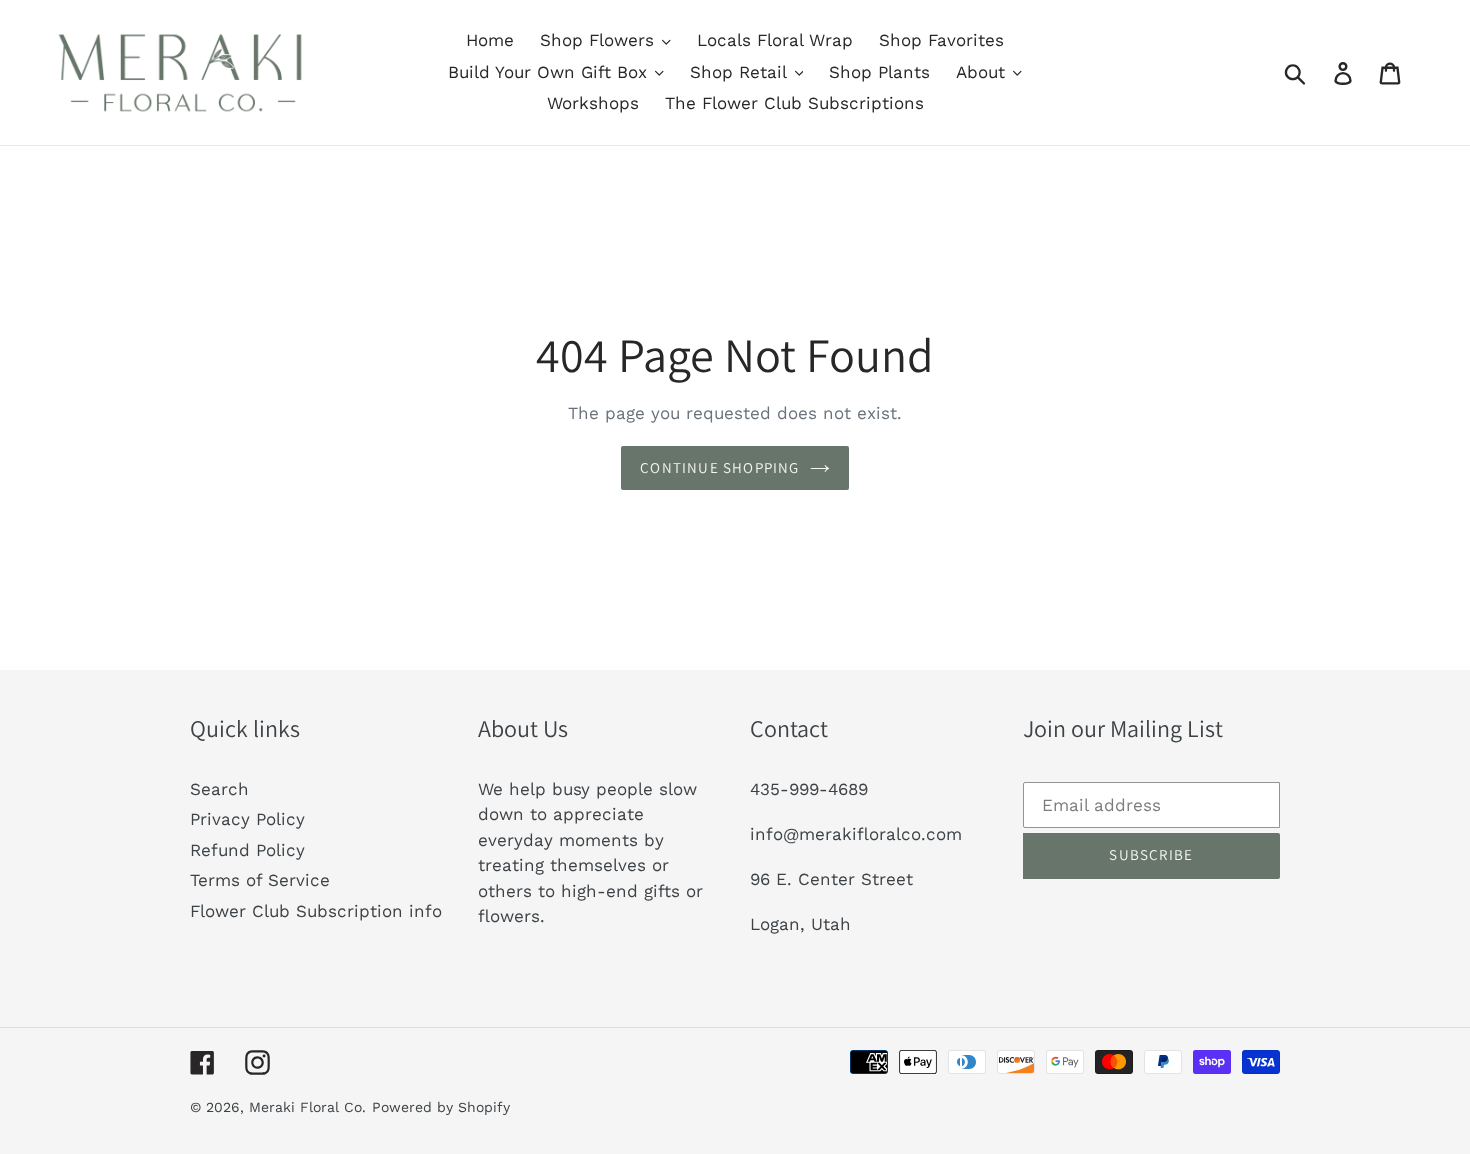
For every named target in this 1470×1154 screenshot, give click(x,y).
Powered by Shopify (441, 1107)
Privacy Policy (247, 819)
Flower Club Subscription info (316, 911)
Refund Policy (247, 850)
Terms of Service (260, 880)
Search (219, 789)
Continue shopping (719, 467)
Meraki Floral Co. (307, 1107)
